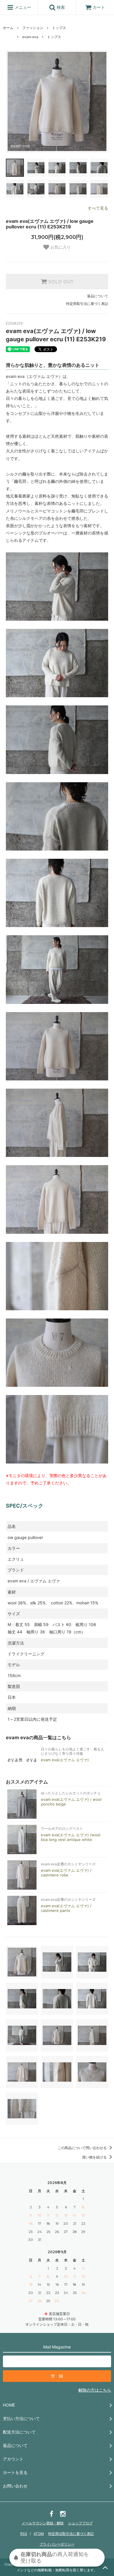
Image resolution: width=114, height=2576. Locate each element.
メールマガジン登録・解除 (43, 2523)
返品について (98, 296)
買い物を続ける (95, 2157)
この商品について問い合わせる (83, 2148)
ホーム (8, 28)
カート (99, 7)
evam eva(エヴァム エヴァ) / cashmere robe (66, 1873)
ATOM (39, 2534)
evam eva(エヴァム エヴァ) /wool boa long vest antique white (71, 1837)
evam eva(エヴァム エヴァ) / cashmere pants (66, 1908)
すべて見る (98, 208)
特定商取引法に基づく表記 (87, 304)
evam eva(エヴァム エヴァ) (65, 1760)
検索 (60, 7)
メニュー (22, 7)
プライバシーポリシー (57, 2544)
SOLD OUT (60, 282)
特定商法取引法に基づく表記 (71, 2534)
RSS (24, 2534)
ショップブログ (80, 2523)
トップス (59, 28)
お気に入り (60, 247)
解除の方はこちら (95, 2390)
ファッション (33, 28)
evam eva (30, 37)
